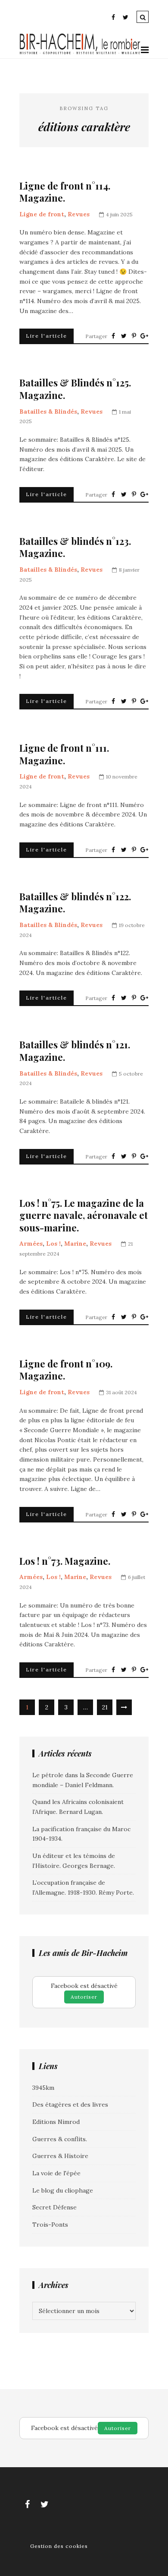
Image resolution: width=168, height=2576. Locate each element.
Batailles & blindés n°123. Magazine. (75, 547)
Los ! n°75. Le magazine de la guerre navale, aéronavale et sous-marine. (84, 1215)
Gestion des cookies (59, 2546)
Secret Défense (54, 2207)
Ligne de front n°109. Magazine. (66, 1370)
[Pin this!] (134, 336)
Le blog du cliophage (63, 2190)
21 (105, 1707)
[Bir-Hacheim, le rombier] (80, 53)
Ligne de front (42, 214)
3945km (43, 2088)
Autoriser (84, 1997)
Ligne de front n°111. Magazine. (64, 754)
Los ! (53, 1244)
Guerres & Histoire (60, 2156)
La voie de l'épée (56, 2173)
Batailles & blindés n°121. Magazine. (75, 1051)
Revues (79, 214)
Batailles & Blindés (48, 411)
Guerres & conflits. (60, 2139)
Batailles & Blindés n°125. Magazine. (75, 389)
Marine (75, 1244)
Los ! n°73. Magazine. (65, 1561)
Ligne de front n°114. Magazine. (65, 192)
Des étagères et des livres (70, 2104)
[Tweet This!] (124, 336)
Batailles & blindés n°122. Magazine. (75, 903)
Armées (31, 1244)
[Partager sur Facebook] (113, 336)
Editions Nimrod (56, 2122)
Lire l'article (47, 336)
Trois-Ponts (50, 2225)
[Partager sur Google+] (144, 336)
